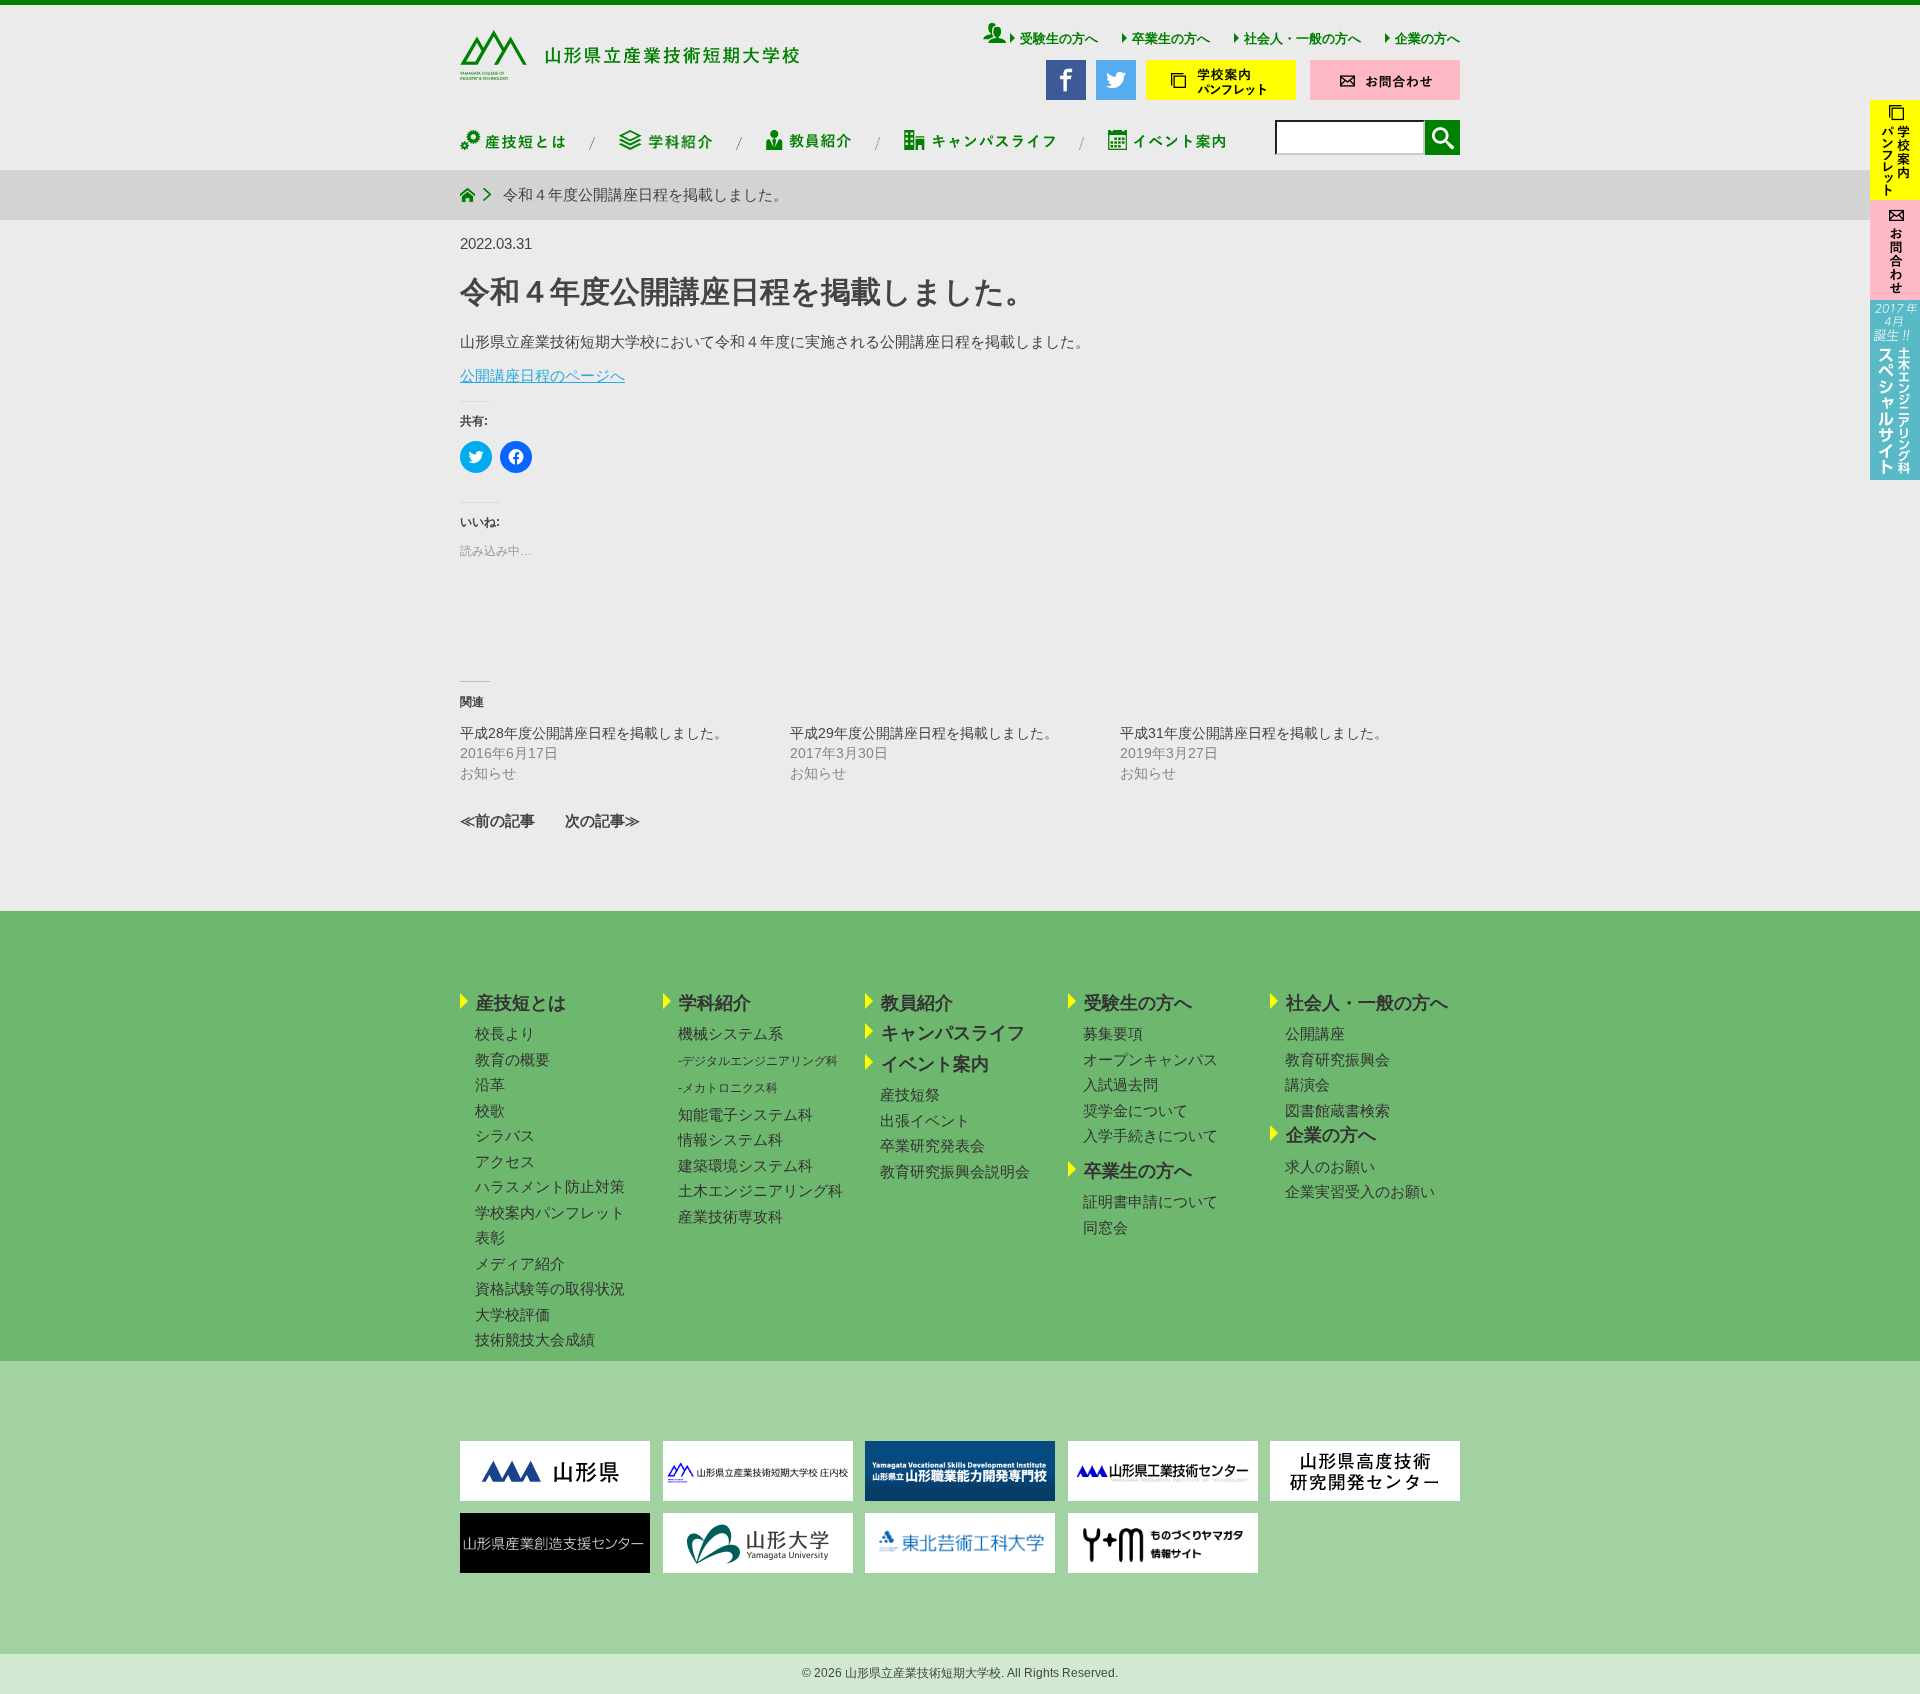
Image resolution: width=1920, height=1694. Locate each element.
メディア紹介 (520, 1263)
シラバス (505, 1135)
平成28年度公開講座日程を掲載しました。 (594, 733)
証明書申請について (1150, 1201)
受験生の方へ (1059, 38)
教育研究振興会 (1337, 1059)
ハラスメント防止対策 (550, 1186)
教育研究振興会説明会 (955, 1171)
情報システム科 (730, 1139)
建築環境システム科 (745, 1165)
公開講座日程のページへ (542, 375)
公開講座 (1315, 1033)
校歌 (490, 1110)
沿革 (490, 1084)
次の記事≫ (602, 820)
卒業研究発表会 (932, 1145)
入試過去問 (1120, 1084)
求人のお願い (1330, 1166)
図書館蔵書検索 (1337, 1110)
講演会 (1307, 1084)
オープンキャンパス (1150, 1059)
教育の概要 (512, 1059)
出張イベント (925, 1120)
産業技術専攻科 (730, 1216)
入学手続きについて (1150, 1135)
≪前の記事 (497, 820)
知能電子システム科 (745, 1114)
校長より (505, 1033)
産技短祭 (910, 1094)
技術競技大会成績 (535, 1339)
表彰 (490, 1237)
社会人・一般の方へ (1302, 38)
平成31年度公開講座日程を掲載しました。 (1254, 733)
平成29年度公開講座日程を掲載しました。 (924, 733)
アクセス (505, 1161)
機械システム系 (730, 1033)
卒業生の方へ (1171, 38)
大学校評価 (512, 1314)
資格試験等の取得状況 (550, 1288)
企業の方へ (1427, 38)
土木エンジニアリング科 (760, 1190)
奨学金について (1135, 1110)
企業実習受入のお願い (1360, 1191)
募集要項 (1113, 1033)
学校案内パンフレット (550, 1212)
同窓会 (1105, 1227)
